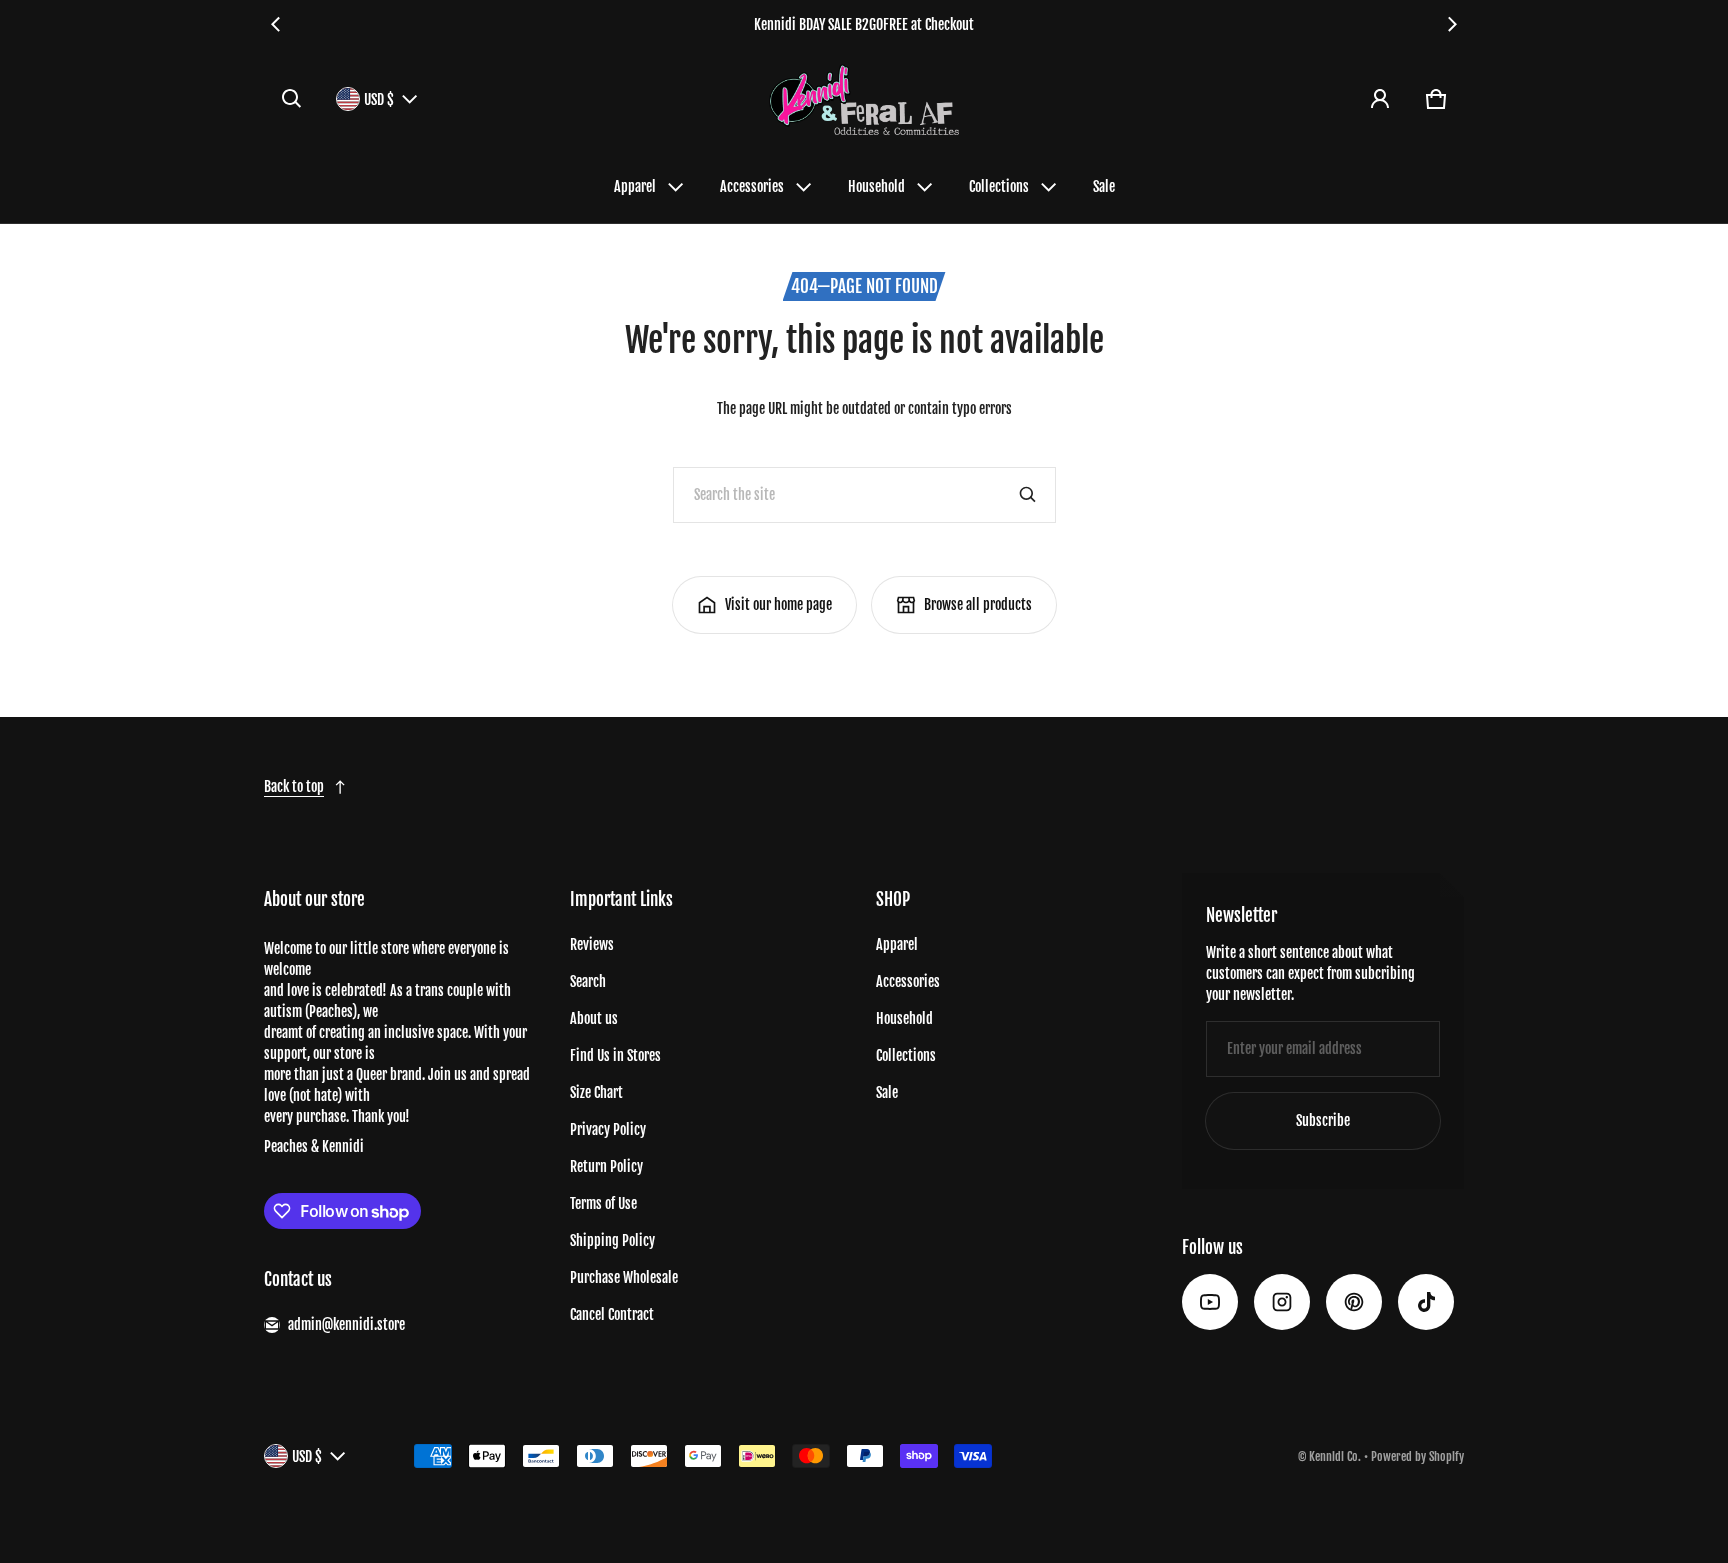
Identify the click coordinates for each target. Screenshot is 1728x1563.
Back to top (294, 786)
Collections (999, 186)
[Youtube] (1210, 1302)
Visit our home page (778, 604)
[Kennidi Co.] (864, 99)
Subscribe (1323, 1120)
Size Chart (596, 1092)
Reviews (592, 944)
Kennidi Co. (1335, 1456)
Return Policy (606, 1166)
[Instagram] (1282, 1302)
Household (876, 186)
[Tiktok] (1426, 1302)
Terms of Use (603, 1203)
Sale (1104, 186)
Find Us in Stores (615, 1055)
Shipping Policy (612, 1240)
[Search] (1028, 495)
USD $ (379, 99)
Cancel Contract (612, 1314)
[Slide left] (276, 24)
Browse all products (978, 604)
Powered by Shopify (1417, 1456)
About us (594, 1018)
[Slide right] (1452, 24)
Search (588, 981)
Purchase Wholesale (624, 1277)
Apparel (635, 186)
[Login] (1380, 99)
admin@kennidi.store (346, 1324)
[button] (292, 99)
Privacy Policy (608, 1129)
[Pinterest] (1354, 1302)
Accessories (752, 186)
